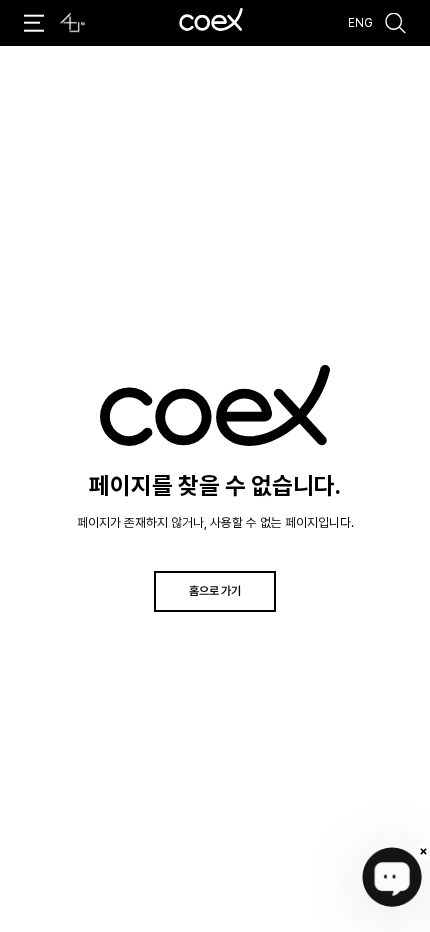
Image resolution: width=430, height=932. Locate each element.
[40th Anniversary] (72, 23)
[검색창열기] (396, 23)
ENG (360, 23)
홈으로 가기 (215, 590)
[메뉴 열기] (34, 23)
